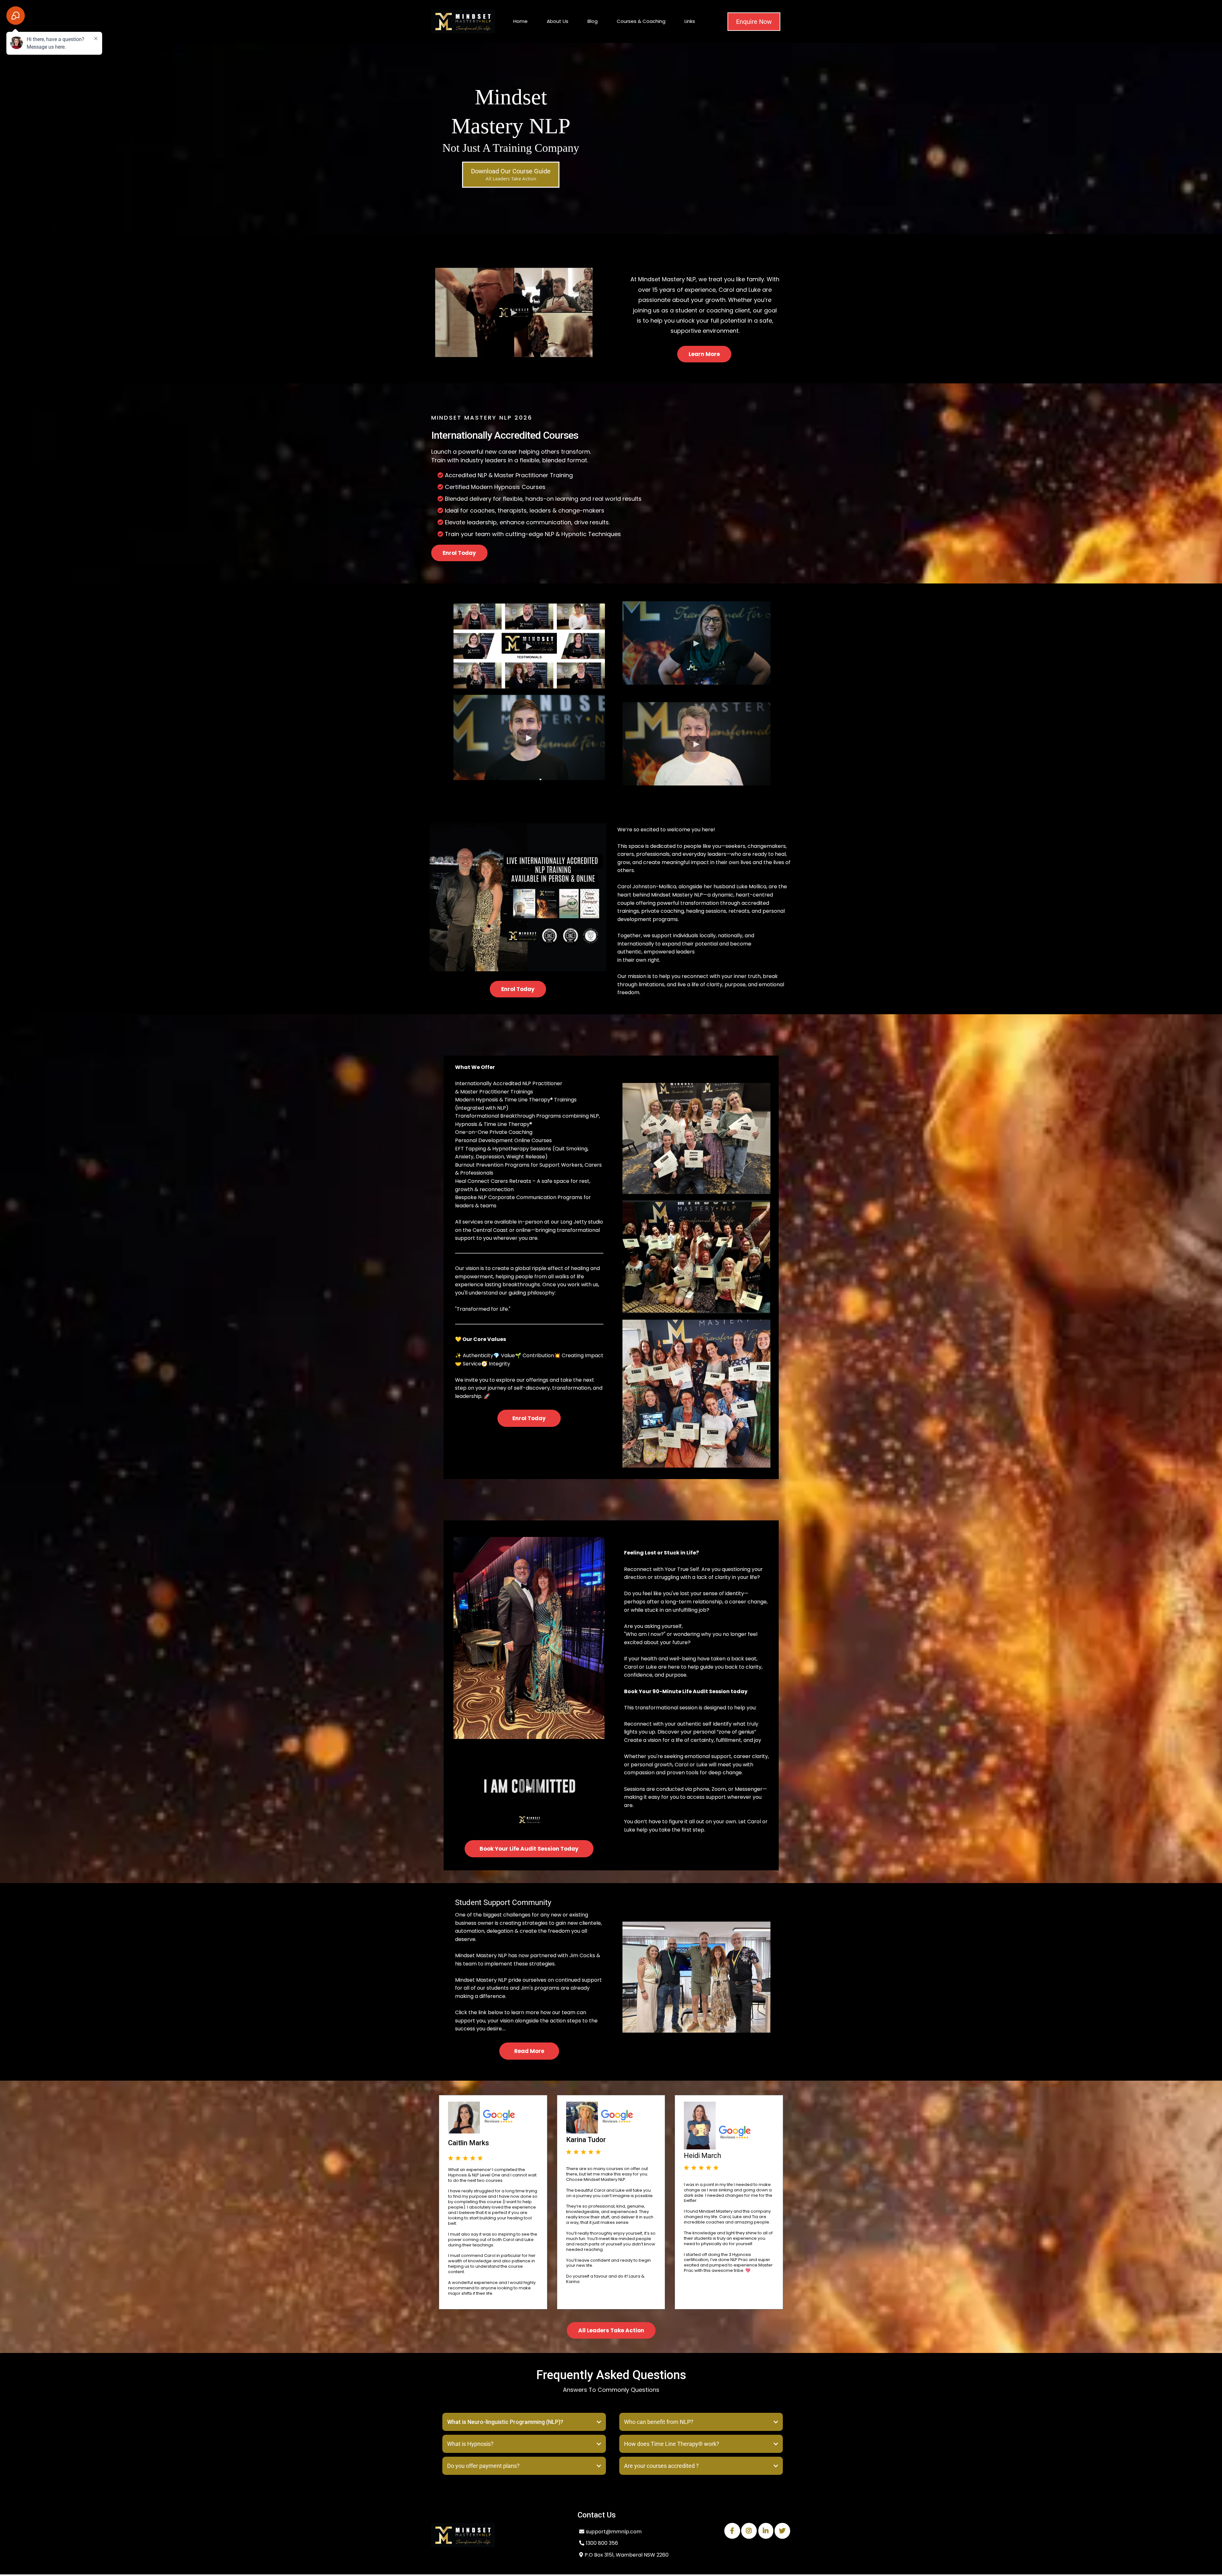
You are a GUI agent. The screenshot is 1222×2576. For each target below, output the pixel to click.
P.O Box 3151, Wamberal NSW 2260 (627, 2555)
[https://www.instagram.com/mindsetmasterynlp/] (749, 2531)
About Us (558, 21)
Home (520, 21)
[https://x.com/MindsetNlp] (782, 2531)
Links (690, 21)
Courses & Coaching (641, 21)
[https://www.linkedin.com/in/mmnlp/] (766, 2531)
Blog (593, 21)
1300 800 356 (602, 2543)
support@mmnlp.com (614, 2532)
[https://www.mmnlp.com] (498, 2535)
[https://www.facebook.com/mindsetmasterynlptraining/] (732, 2531)
